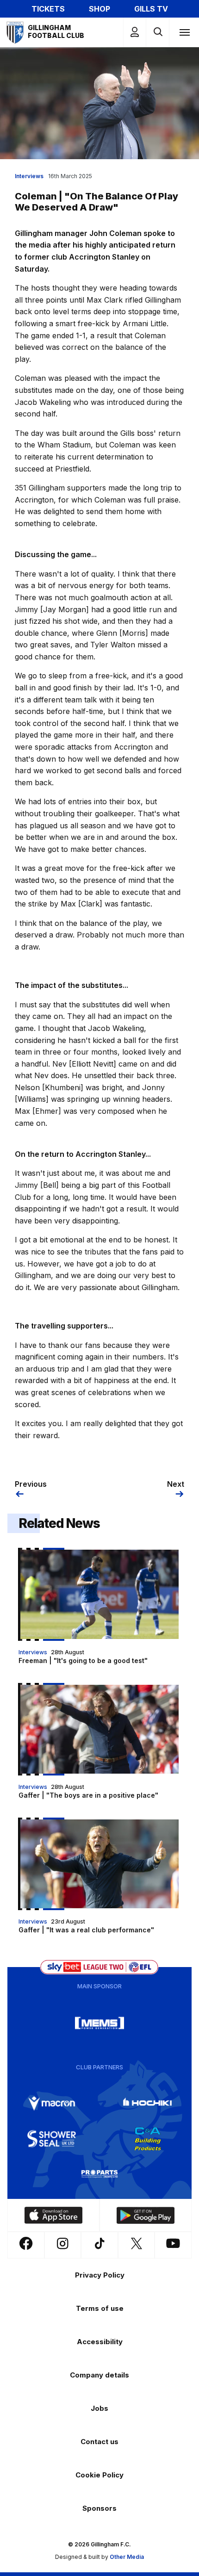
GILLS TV (151, 9)
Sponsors (99, 2508)
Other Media (127, 2557)
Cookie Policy (99, 2475)
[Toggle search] (158, 32)
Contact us (99, 2442)
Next (176, 1484)
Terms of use (100, 2308)
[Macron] (52, 2104)
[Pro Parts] (99, 2174)
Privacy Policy (100, 2275)
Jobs (99, 2408)
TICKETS (48, 9)
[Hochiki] (148, 2104)
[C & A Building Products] (148, 2139)
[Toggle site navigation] (184, 32)
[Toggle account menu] (135, 32)
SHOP (99, 9)
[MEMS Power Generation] (99, 2023)
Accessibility (100, 2342)
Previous (31, 1484)
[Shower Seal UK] (52, 2139)
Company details (99, 2375)
